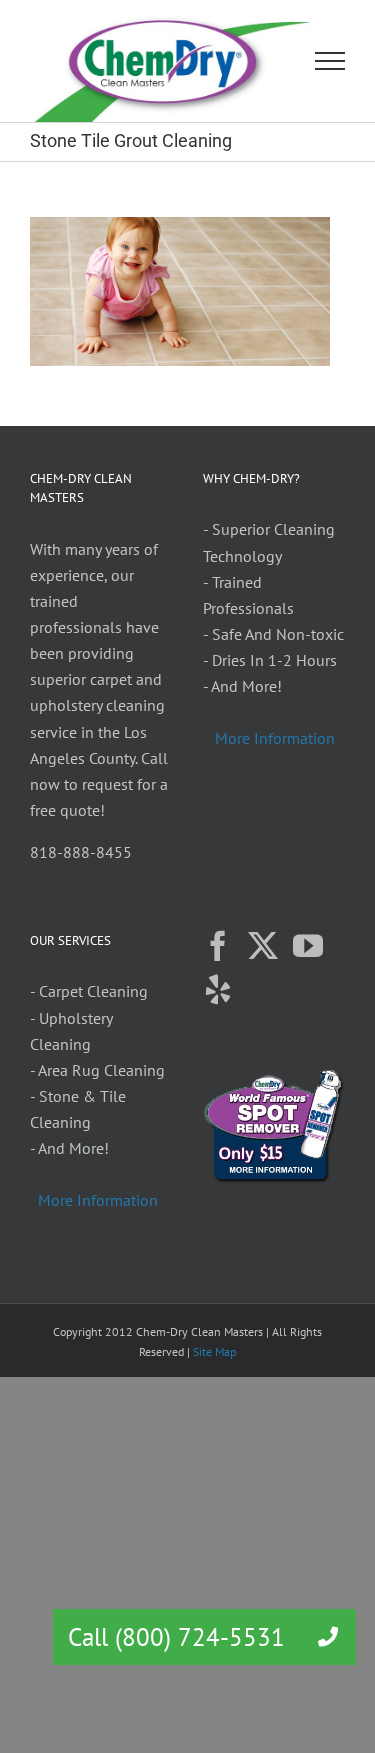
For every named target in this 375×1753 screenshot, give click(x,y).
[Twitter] (263, 946)
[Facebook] (218, 946)
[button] (328, 1637)
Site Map (214, 1351)
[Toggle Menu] (330, 61)
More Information (275, 738)
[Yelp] (218, 990)
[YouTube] (308, 946)
